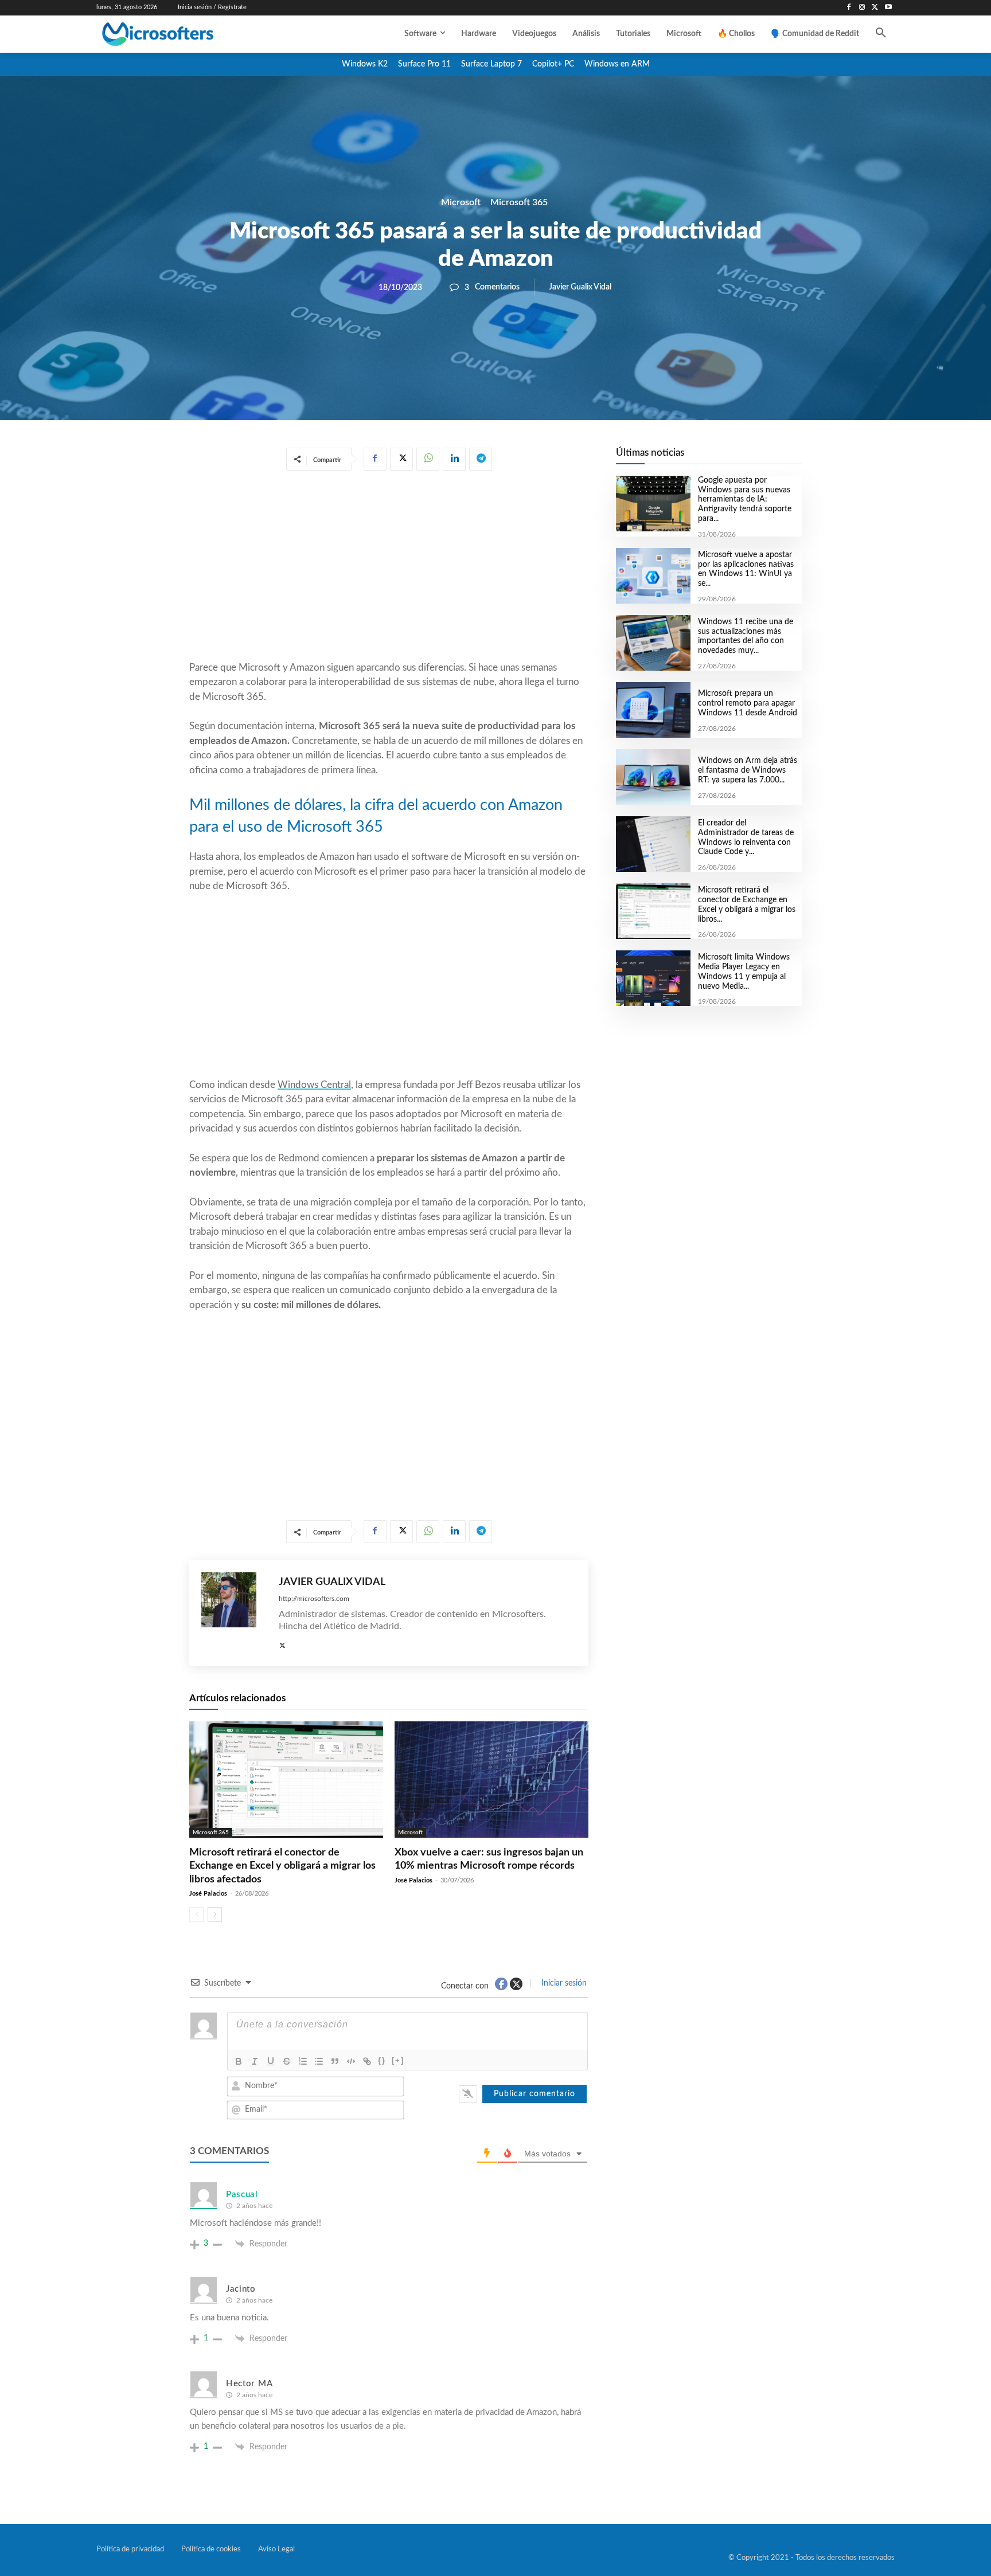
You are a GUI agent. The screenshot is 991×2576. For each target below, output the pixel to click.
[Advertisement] (389, 568)
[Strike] (287, 2061)
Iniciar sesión (563, 1983)
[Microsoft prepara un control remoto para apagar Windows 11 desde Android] (653, 710)
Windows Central (314, 1085)
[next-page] (215, 1915)
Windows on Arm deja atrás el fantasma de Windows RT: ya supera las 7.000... (748, 770)
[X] (875, 8)
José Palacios (208, 1894)
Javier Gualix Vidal (580, 287)
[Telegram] (481, 459)
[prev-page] (196, 1915)
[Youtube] (888, 8)
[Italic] (255, 2061)
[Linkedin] (454, 459)
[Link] (367, 2061)
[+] (398, 2060)
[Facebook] (849, 8)
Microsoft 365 (519, 202)
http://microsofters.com (314, 1599)
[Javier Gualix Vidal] (234, 1613)
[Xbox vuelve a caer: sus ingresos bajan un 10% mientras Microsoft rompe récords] (491, 1780)
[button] (881, 34)
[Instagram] (862, 8)
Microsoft (461, 202)
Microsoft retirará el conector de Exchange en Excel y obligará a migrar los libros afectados (282, 1866)
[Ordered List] (303, 2061)
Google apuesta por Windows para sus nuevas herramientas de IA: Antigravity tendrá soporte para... (745, 500)
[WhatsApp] (428, 459)
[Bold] (239, 2061)
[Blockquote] (335, 2061)
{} (382, 2060)
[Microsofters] (184, 34)
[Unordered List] (319, 2061)
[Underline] (271, 2061)
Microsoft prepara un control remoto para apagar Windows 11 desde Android (748, 703)
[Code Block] (351, 2061)
